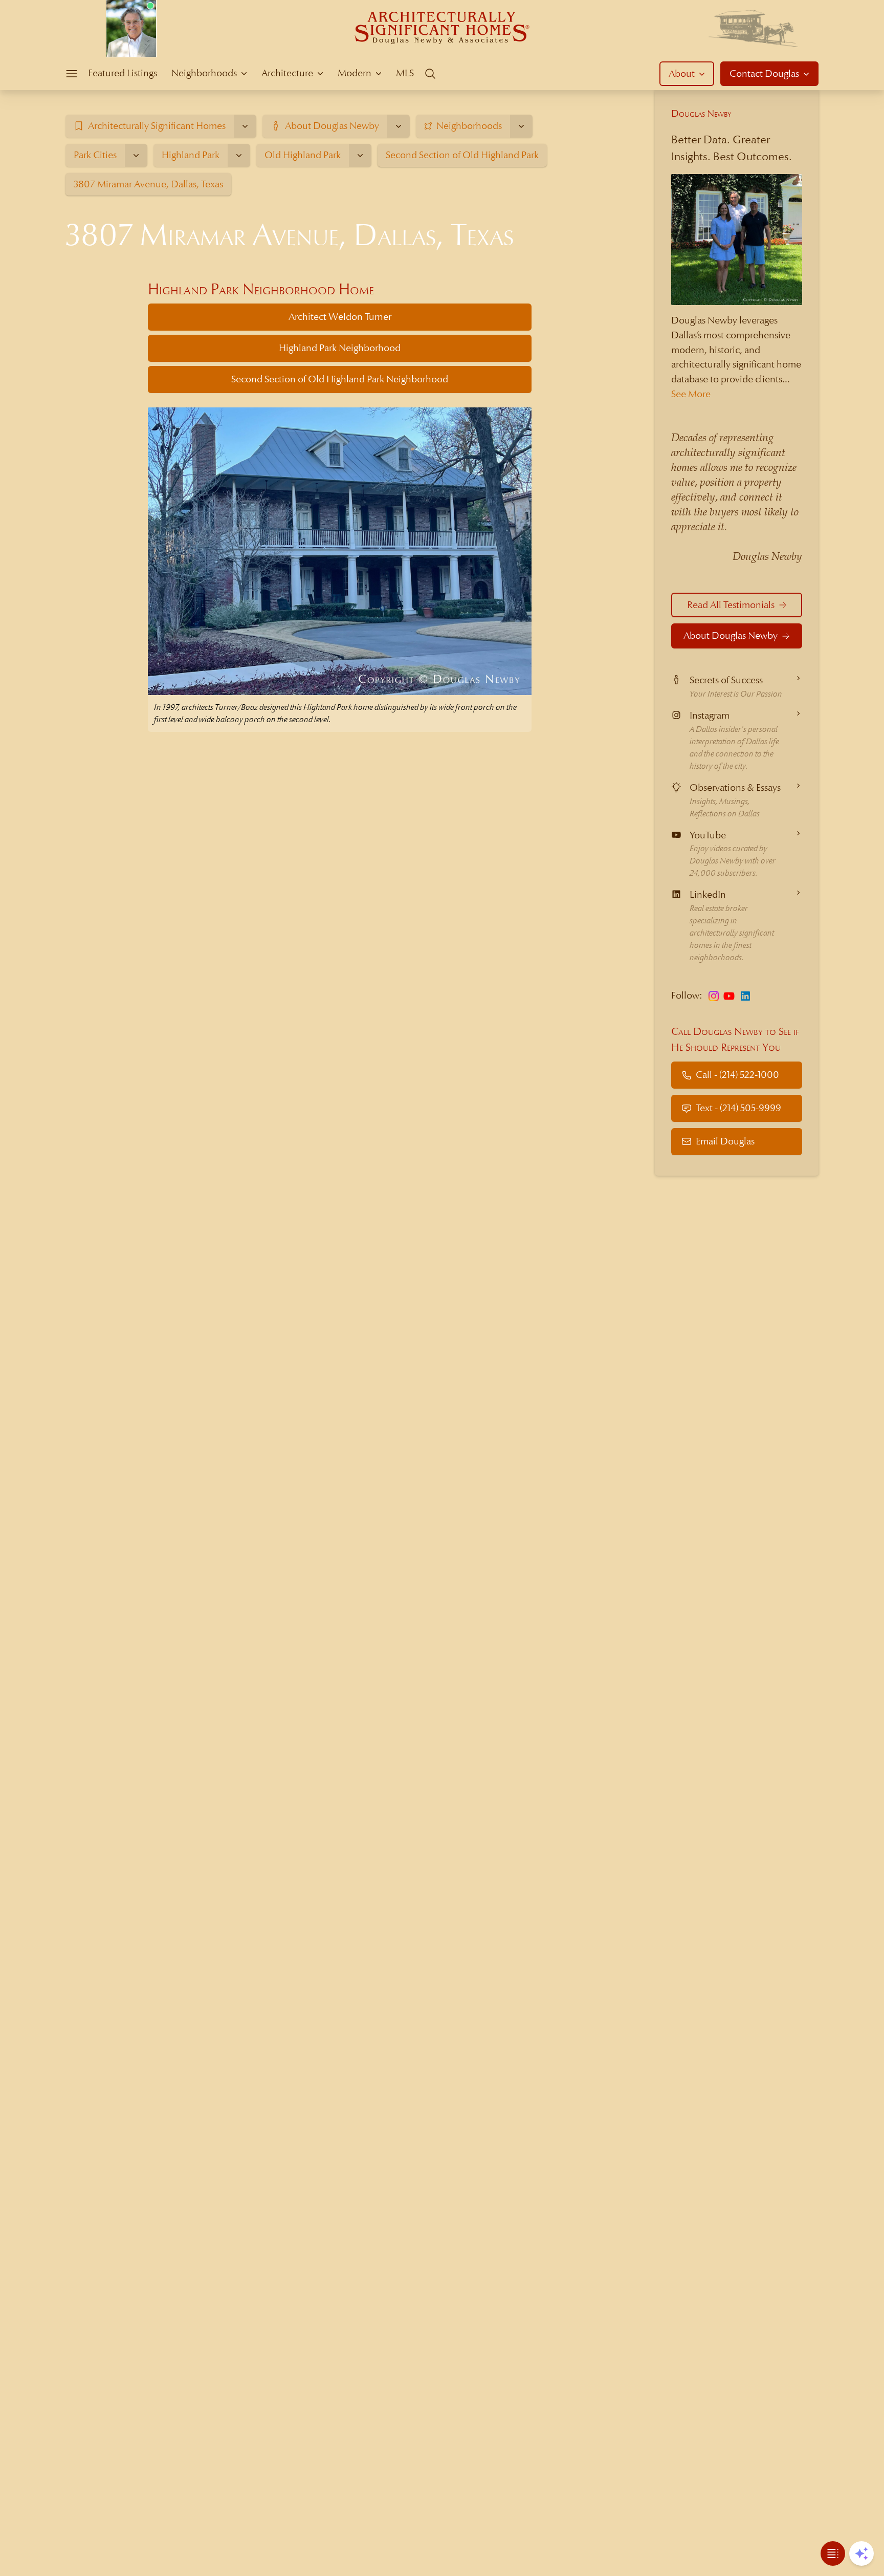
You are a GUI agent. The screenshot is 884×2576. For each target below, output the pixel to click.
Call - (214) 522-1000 (737, 1075)
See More (691, 394)
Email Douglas (725, 1141)
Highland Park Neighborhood (340, 348)
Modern (355, 73)
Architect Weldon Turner (340, 317)
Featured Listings (123, 73)
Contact (764, 73)
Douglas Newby (701, 113)
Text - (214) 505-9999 (738, 1108)
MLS (405, 73)
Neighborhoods (204, 73)
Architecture (287, 73)
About (682, 73)
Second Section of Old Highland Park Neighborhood (340, 379)
